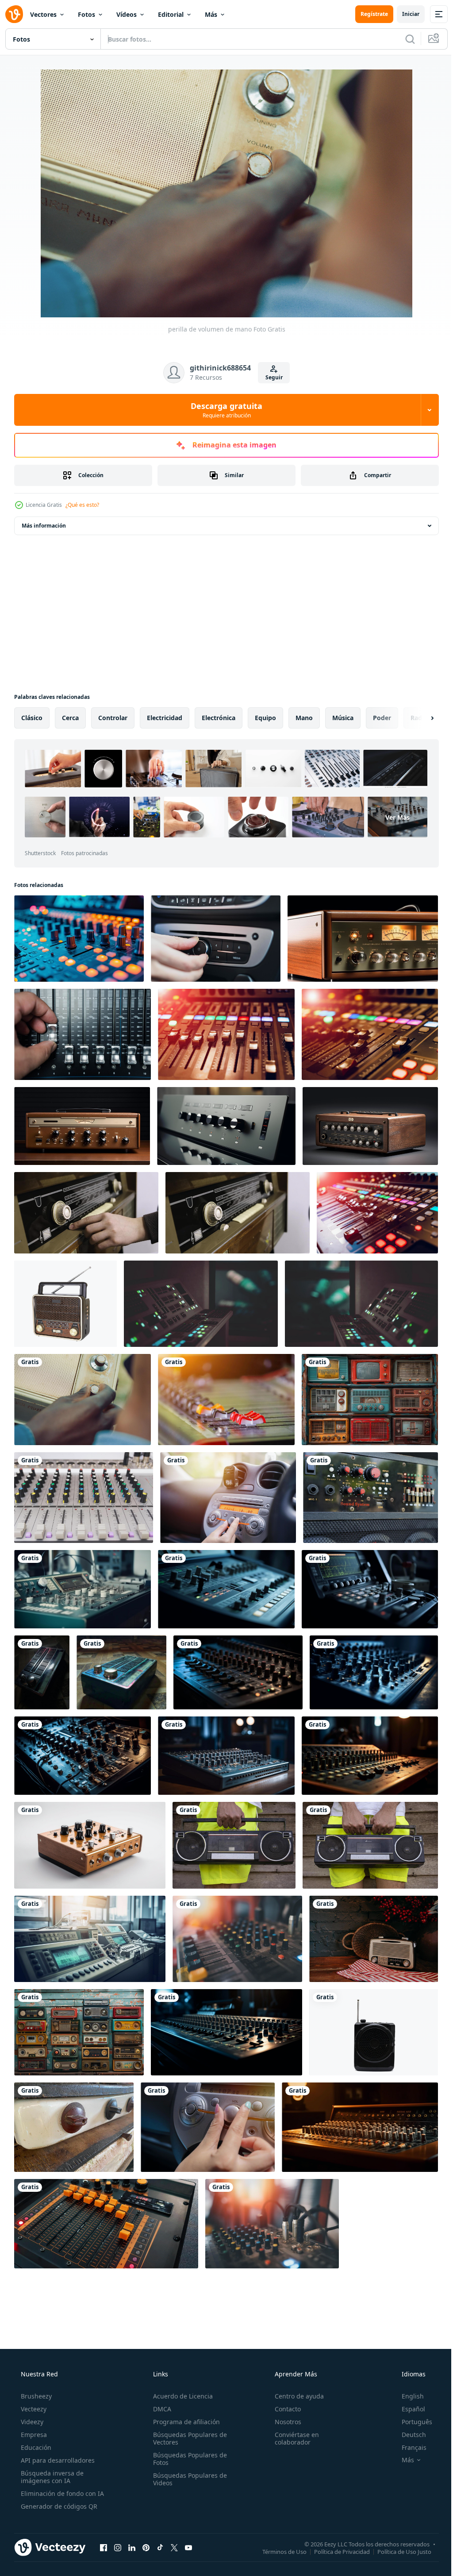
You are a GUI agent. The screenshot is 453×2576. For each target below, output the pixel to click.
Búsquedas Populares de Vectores (187, 2438)
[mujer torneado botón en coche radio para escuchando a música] (228, 1498)
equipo (265, 718)
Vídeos (127, 14)
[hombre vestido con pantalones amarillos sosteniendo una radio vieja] (234, 1845)
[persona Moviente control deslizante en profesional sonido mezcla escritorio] (83, 1034)
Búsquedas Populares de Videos (187, 2479)
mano (304, 718)
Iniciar (404, 14)
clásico (32, 718)
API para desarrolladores (57, 2460)
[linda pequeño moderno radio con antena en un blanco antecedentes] (374, 2032)
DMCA (159, 2409)
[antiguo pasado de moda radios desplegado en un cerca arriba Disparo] (370, 1400)
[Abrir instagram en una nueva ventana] (118, 2547)
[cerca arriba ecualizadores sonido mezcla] (84, 1498)
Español (408, 2409)
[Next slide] (418, 718)
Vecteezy (33, 2409)
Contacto (283, 2409)
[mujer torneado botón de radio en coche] (208, 2127)
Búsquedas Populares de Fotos (187, 2459)
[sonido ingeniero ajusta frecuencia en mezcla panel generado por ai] (370, 1589)
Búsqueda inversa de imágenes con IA (51, 2477)
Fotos (86, 14)
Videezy (31, 2422)
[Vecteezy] (14, 14)
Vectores (43, 14)
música (343, 718)
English (407, 2396)
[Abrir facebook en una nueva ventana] (104, 2547)
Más (211, 14)
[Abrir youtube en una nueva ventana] (188, 2547)
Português (411, 2422)
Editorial (171, 14)
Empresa (33, 2435)
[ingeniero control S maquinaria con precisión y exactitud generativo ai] (90, 1939)
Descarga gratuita (223, 410)
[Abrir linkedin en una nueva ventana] (132, 2547)
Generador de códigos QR (58, 2506)
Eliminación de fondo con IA (61, 2493)
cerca (70, 718)
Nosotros (284, 2422)
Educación (35, 2447)
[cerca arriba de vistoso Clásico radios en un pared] (79, 2032)
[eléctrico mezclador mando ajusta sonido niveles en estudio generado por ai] (226, 1589)
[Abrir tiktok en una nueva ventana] (160, 2547)
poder (382, 718)
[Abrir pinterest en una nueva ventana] (146, 2547)
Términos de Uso (278, 2551)
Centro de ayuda (295, 2396)
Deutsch (408, 2435)
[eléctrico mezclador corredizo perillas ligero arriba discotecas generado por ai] (226, 2032)
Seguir (271, 377)
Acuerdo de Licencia (180, 2396)
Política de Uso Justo (398, 2551)
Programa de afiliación (184, 2422)
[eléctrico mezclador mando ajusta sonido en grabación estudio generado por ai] (226, 1756)
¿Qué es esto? (82, 505)
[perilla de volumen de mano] (83, 1400)
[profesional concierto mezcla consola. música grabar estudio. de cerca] (377, 1213)
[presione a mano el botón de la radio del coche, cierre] (216, 939)
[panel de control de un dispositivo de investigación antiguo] (201, 1304)
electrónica (219, 718)
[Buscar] (403, 39)
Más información (44, 526)
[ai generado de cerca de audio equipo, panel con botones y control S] (79, 939)
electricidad (165, 718)
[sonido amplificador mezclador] (370, 1498)
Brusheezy (35, 2396)
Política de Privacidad (335, 2551)
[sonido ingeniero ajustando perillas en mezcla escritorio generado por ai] (360, 2127)
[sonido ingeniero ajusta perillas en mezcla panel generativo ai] (83, 1589)
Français (408, 2447)
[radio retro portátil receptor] (65, 1304)
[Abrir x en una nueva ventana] (174, 2547)
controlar (113, 718)
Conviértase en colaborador (292, 2438)
